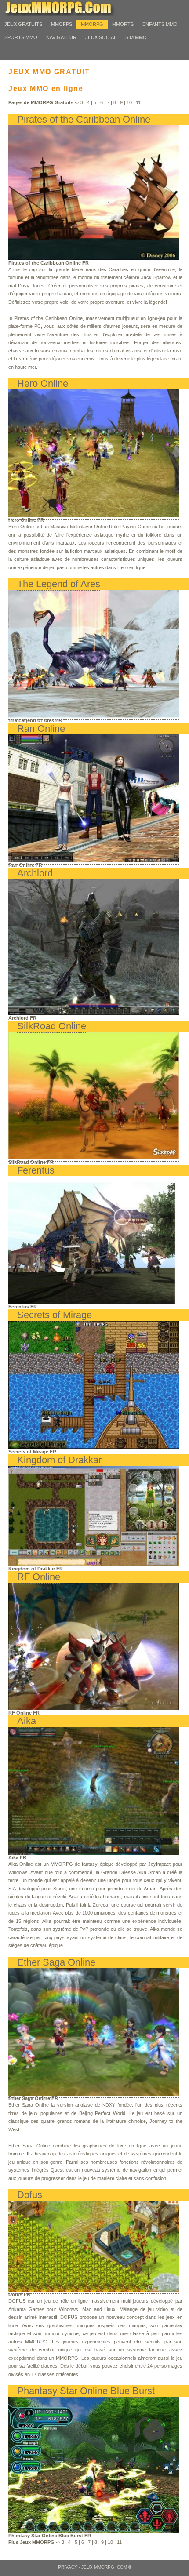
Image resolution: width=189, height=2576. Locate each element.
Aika (27, 1721)
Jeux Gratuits (23, 24)
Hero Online (43, 383)
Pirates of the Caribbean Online (84, 119)
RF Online (39, 1577)
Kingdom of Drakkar (59, 1460)
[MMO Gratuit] (70, 14)
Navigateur (61, 37)
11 (138, 102)
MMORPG (92, 24)
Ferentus (36, 1170)
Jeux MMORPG (37, 2542)
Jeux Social (101, 37)
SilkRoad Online (52, 1026)
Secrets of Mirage (55, 1315)
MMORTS (123, 24)
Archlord (35, 873)
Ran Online (41, 728)
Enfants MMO (160, 24)
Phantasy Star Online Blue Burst (86, 2391)
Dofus (30, 2195)
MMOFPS (62, 24)
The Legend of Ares (59, 584)
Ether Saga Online (56, 1962)
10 (129, 102)
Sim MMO (136, 37)
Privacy (68, 2567)
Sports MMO (21, 37)
